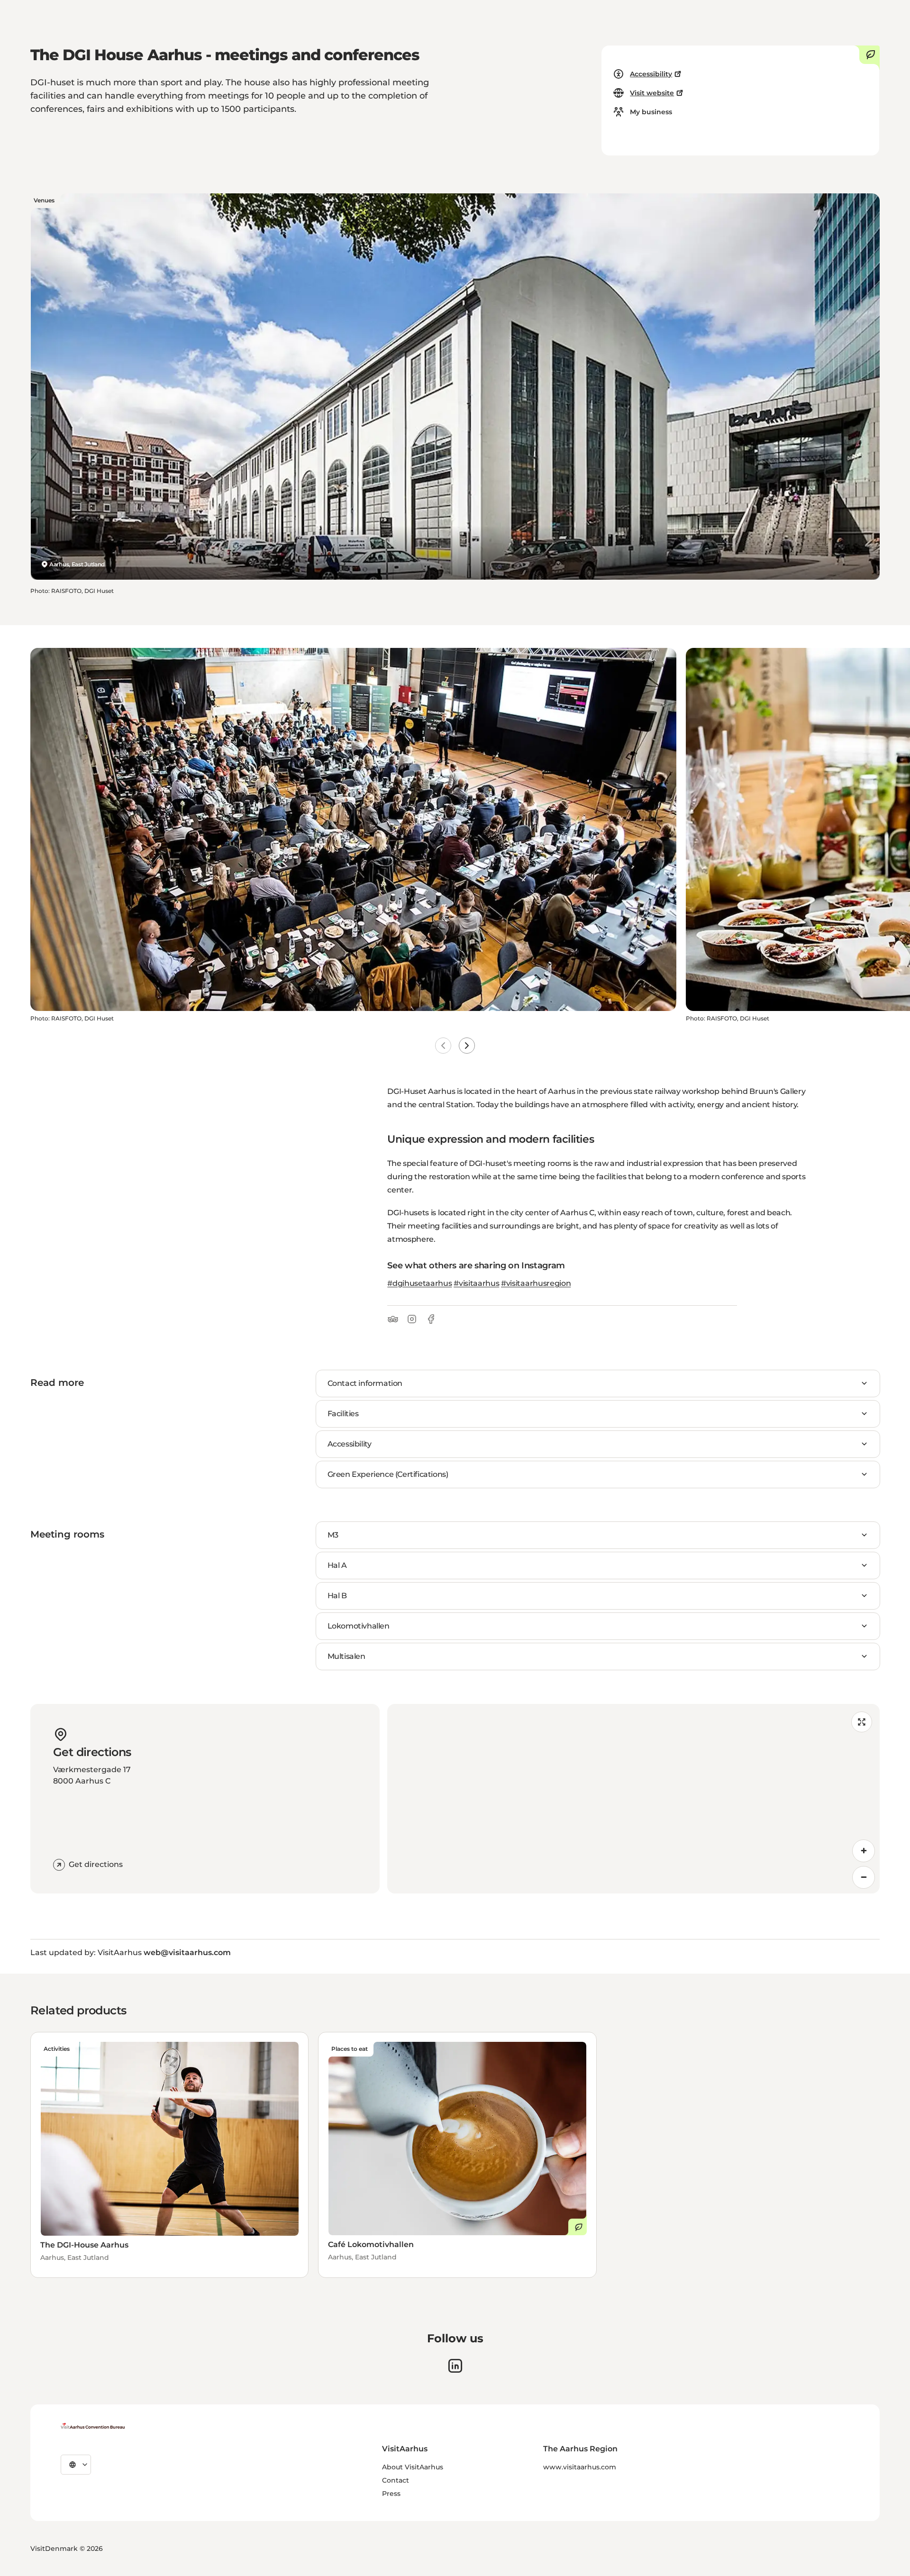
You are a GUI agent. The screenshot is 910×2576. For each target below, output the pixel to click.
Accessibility (651, 74)
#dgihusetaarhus (419, 1283)
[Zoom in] (864, 1851)
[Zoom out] (864, 1877)
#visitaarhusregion (536, 1283)
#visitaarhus (476, 1283)
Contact (396, 2480)
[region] (633, 1799)
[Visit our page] (455, 2366)
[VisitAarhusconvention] (93, 2426)
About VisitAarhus (413, 2467)
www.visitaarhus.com (580, 2467)
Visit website (652, 93)
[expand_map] (862, 1722)
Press (391, 2494)
